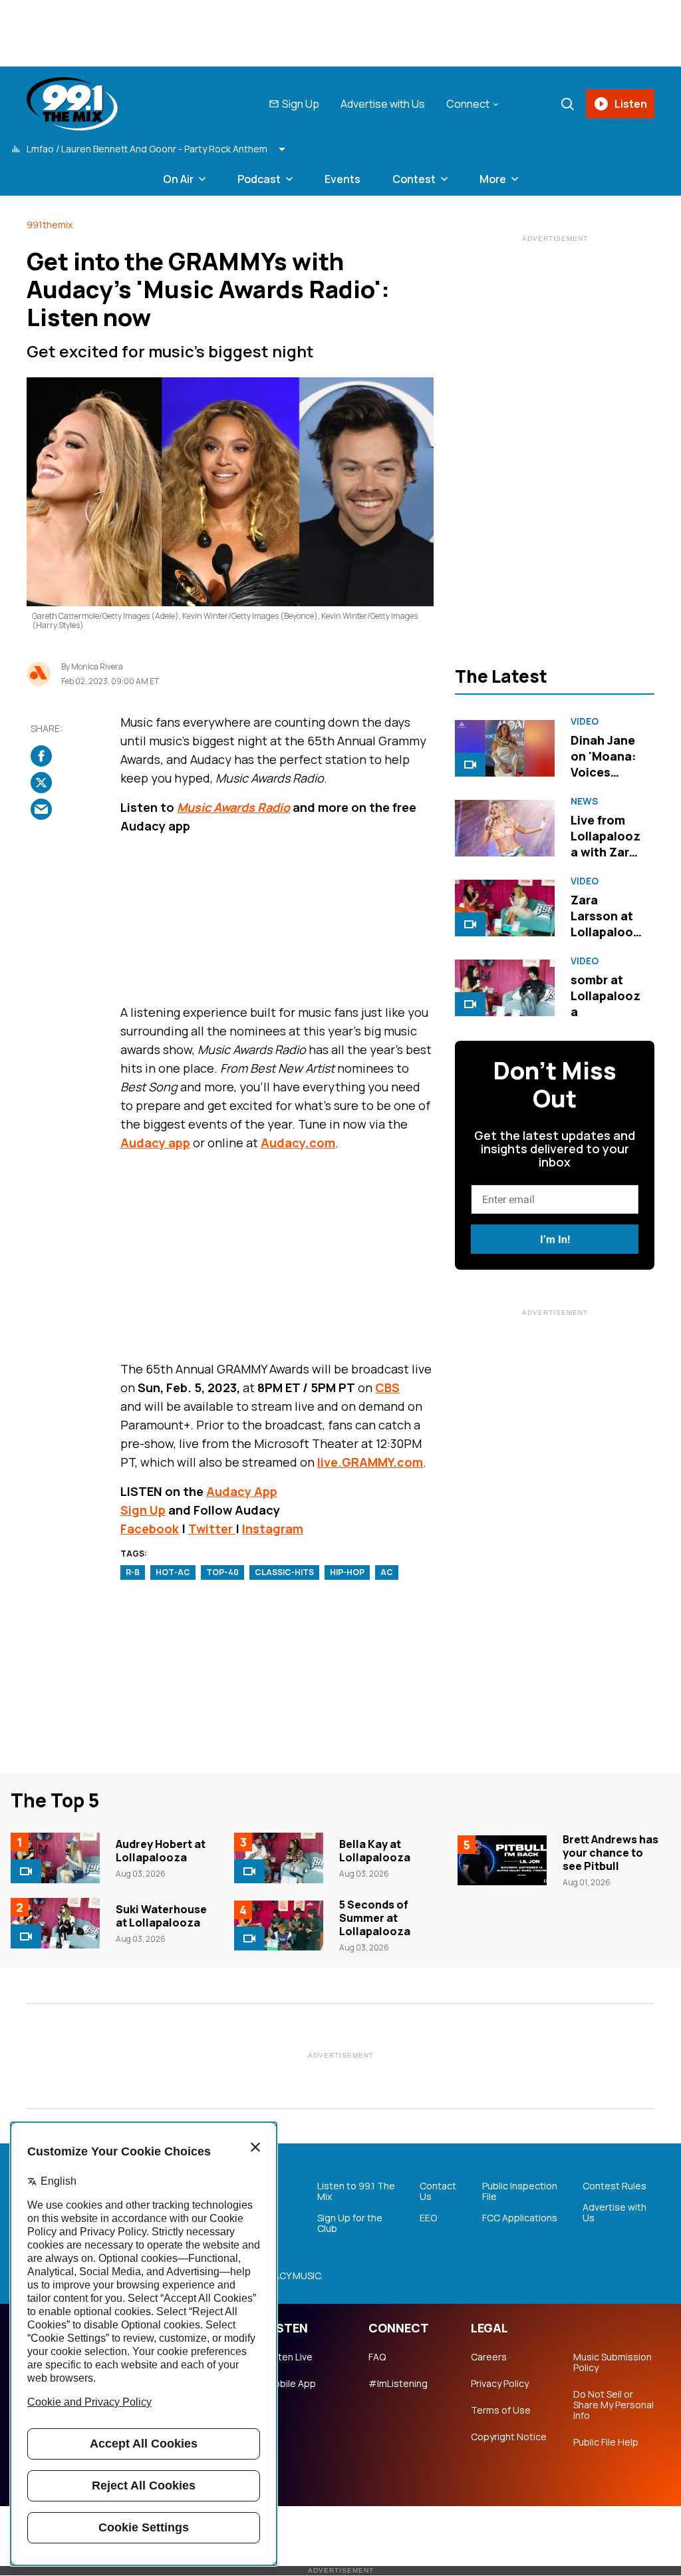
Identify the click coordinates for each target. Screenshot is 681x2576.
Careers (489, 2357)
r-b (133, 1572)
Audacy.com (298, 1143)
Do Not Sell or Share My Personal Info (613, 2405)
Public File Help (606, 2442)
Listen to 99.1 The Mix (356, 2191)
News (584, 801)
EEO (428, 2218)
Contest (414, 179)
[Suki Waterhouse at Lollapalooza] (55, 1923)
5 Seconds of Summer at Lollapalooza (375, 1918)
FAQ (377, 2357)
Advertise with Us (383, 104)
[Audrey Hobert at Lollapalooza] (55, 1858)
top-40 (222, 1572)
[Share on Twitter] (41, 783)
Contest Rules (614, 2186)
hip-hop (347, 1572)
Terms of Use (501, 2410)
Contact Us (438, 2191)
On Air (178, 179)
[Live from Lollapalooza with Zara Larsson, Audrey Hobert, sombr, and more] (505, 828)
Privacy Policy (500, 2384)
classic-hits (284, 1572)
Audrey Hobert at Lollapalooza (161, 1851)
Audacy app (155, 1143)
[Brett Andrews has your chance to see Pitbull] (502, 1861)
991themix (50, 225)
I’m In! (555, 1239)
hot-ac (173, 1572)
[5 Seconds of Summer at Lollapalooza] (279, 1926)
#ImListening (398, 2384)
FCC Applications (520, 2218)
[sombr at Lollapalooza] (505, 988)
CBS (387, 1387)
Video (585, 721)
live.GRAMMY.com (370, 1462)
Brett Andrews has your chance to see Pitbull (611, 1853)
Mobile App (291, 2384)
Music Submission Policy (613, 2362)
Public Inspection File (520, 2191)
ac (387, 1572)
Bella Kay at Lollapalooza (375, 1851)
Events (342, 179)
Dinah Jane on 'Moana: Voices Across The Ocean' (605, 772)
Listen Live (289, 2357)
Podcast (259, 179)
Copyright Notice (509, 2437)
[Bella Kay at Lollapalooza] (279, 1858)
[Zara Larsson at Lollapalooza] (505, 908)
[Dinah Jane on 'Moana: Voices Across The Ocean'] (505, 748)
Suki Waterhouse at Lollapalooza (161, 1916)
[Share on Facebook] (41, 756)
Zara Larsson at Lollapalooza (606, 924)
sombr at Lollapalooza (606, 996)
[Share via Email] (41, 809)
